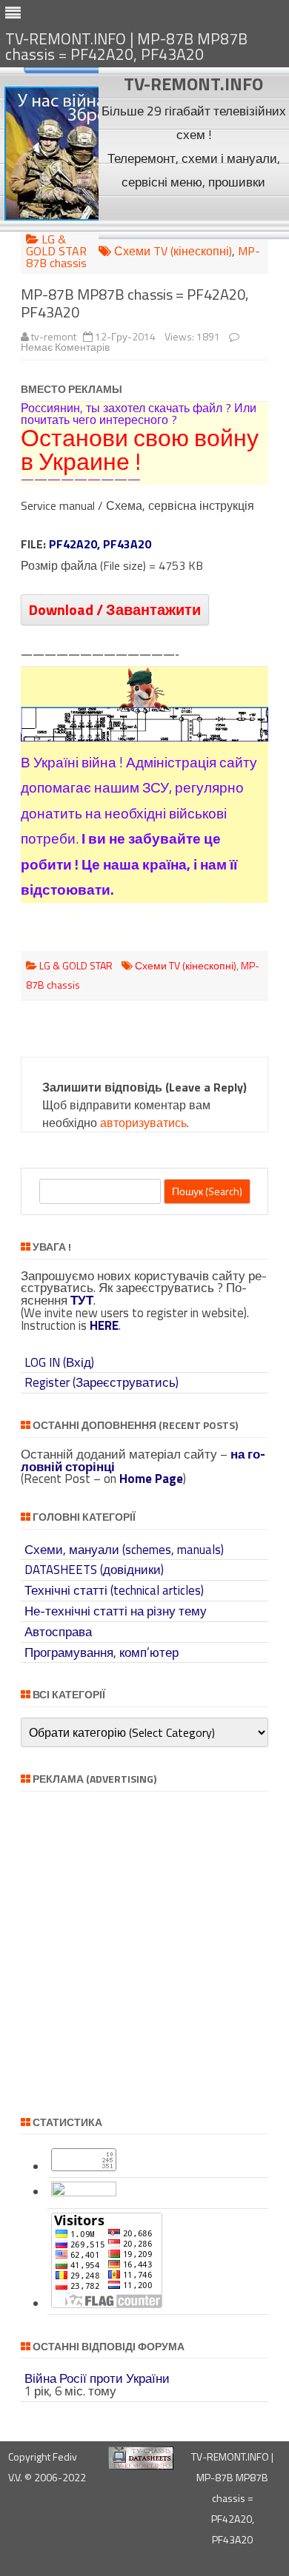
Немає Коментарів (65, 347)
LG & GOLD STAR (56, 245)
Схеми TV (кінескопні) (173, 251)
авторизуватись (143, 1123)
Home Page (151, 1479)
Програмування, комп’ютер (102, 1652)
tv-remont (54, 336)
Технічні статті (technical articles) (114, 1590)
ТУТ (82, 1300)
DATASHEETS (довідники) (94, 1570)
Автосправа (58, 1632)
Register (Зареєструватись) (102, 1382)
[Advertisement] (194, 216)
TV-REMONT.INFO (193, 84)
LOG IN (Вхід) (59, 1362)
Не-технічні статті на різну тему (116, 1611)
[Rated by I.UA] (84, 2192)
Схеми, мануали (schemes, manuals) (124, 1550)
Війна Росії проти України (97, 2378)
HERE (104, 1325)
